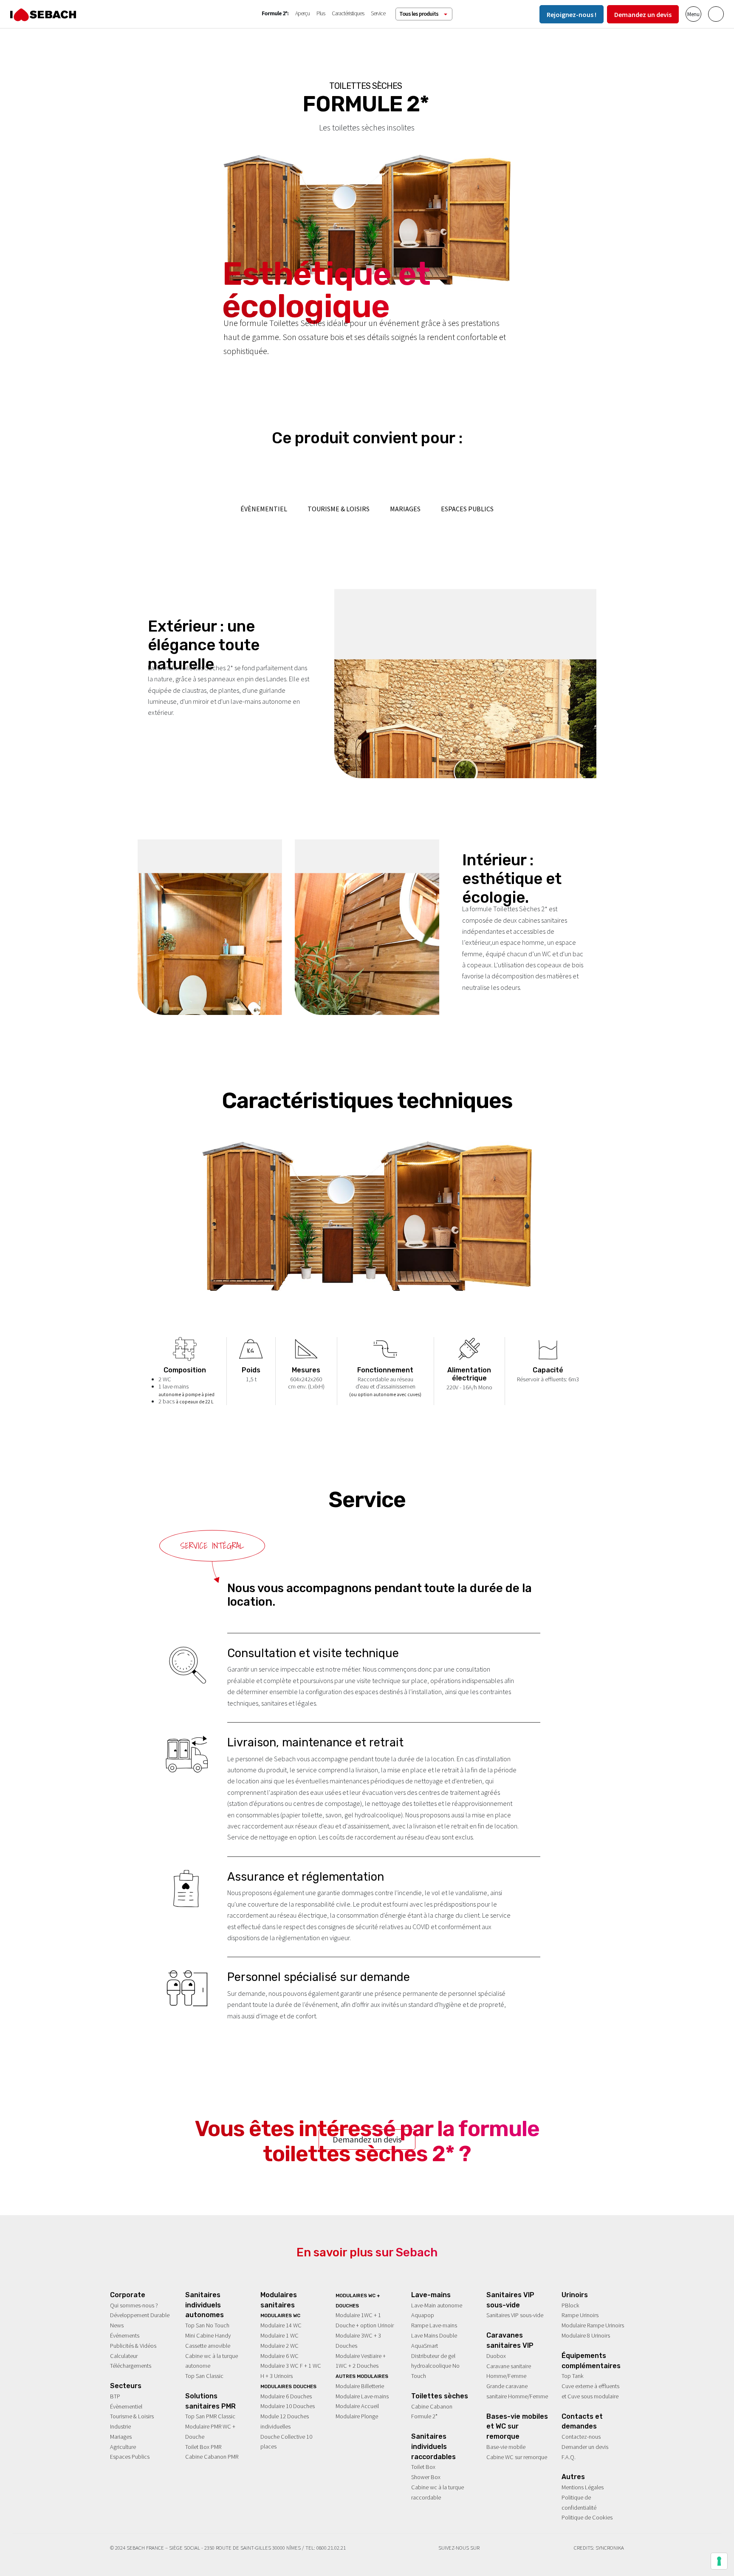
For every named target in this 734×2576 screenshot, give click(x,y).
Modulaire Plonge (357, 2416)
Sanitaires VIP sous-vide (515, 2315)
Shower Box (426, 2477)
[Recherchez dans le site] (716, 14)
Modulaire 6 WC (279, 2356)
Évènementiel (126, 2406)
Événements (125, 2335)
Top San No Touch (207, 2325)
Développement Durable (140, 2315)
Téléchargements (131, 2366)
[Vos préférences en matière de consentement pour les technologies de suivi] (719, 2561)
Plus (321, 13)
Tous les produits (419, 14)
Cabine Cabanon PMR (212, 2457)
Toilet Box (423, 2467)
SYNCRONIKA (610, 2548)
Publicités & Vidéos (133, 2346)
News (117, 2325)
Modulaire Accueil (357, 2406)
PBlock (570, 2305)
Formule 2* (424, 2416)
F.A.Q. (569, 2457)
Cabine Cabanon (432, 2406)
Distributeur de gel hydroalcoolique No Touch (435, 2366)
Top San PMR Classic (210, 2416)
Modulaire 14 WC (281, 2325)
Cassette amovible (208, 2346)
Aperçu (302, 13)
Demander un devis (585, 2447)
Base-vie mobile (506, 2447)
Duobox (496, 2356)
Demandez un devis (643, 14)
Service (378, 13)
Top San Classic (204, 2376)
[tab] (212, 1546)
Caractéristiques (348, 13)
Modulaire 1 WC (279, 2335)
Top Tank (573, 2376)
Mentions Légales (583, 2487)
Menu (693, 14)
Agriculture (123, 2447)
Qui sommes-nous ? (134, 2305)
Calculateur (124, 2356)
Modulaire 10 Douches (288, 2406)
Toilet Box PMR (203, 2447)
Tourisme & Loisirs (132, 2416)
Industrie (120, 2426)
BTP (115, 2396)
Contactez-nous (581, 2437)
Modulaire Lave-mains (362, 2396)
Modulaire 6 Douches (286, 2396)
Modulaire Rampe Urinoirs (593, 2325)
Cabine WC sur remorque (517, 2457)
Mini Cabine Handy (208, 2335)
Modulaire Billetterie (360, 2386)
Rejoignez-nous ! (572, 14)
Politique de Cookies (587, 2517)
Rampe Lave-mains (434, 2325)
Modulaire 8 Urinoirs (586, 2335)
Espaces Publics (130, 2457)
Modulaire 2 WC (279, 2346)
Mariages (121, 2437)
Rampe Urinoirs (580, 2315)
